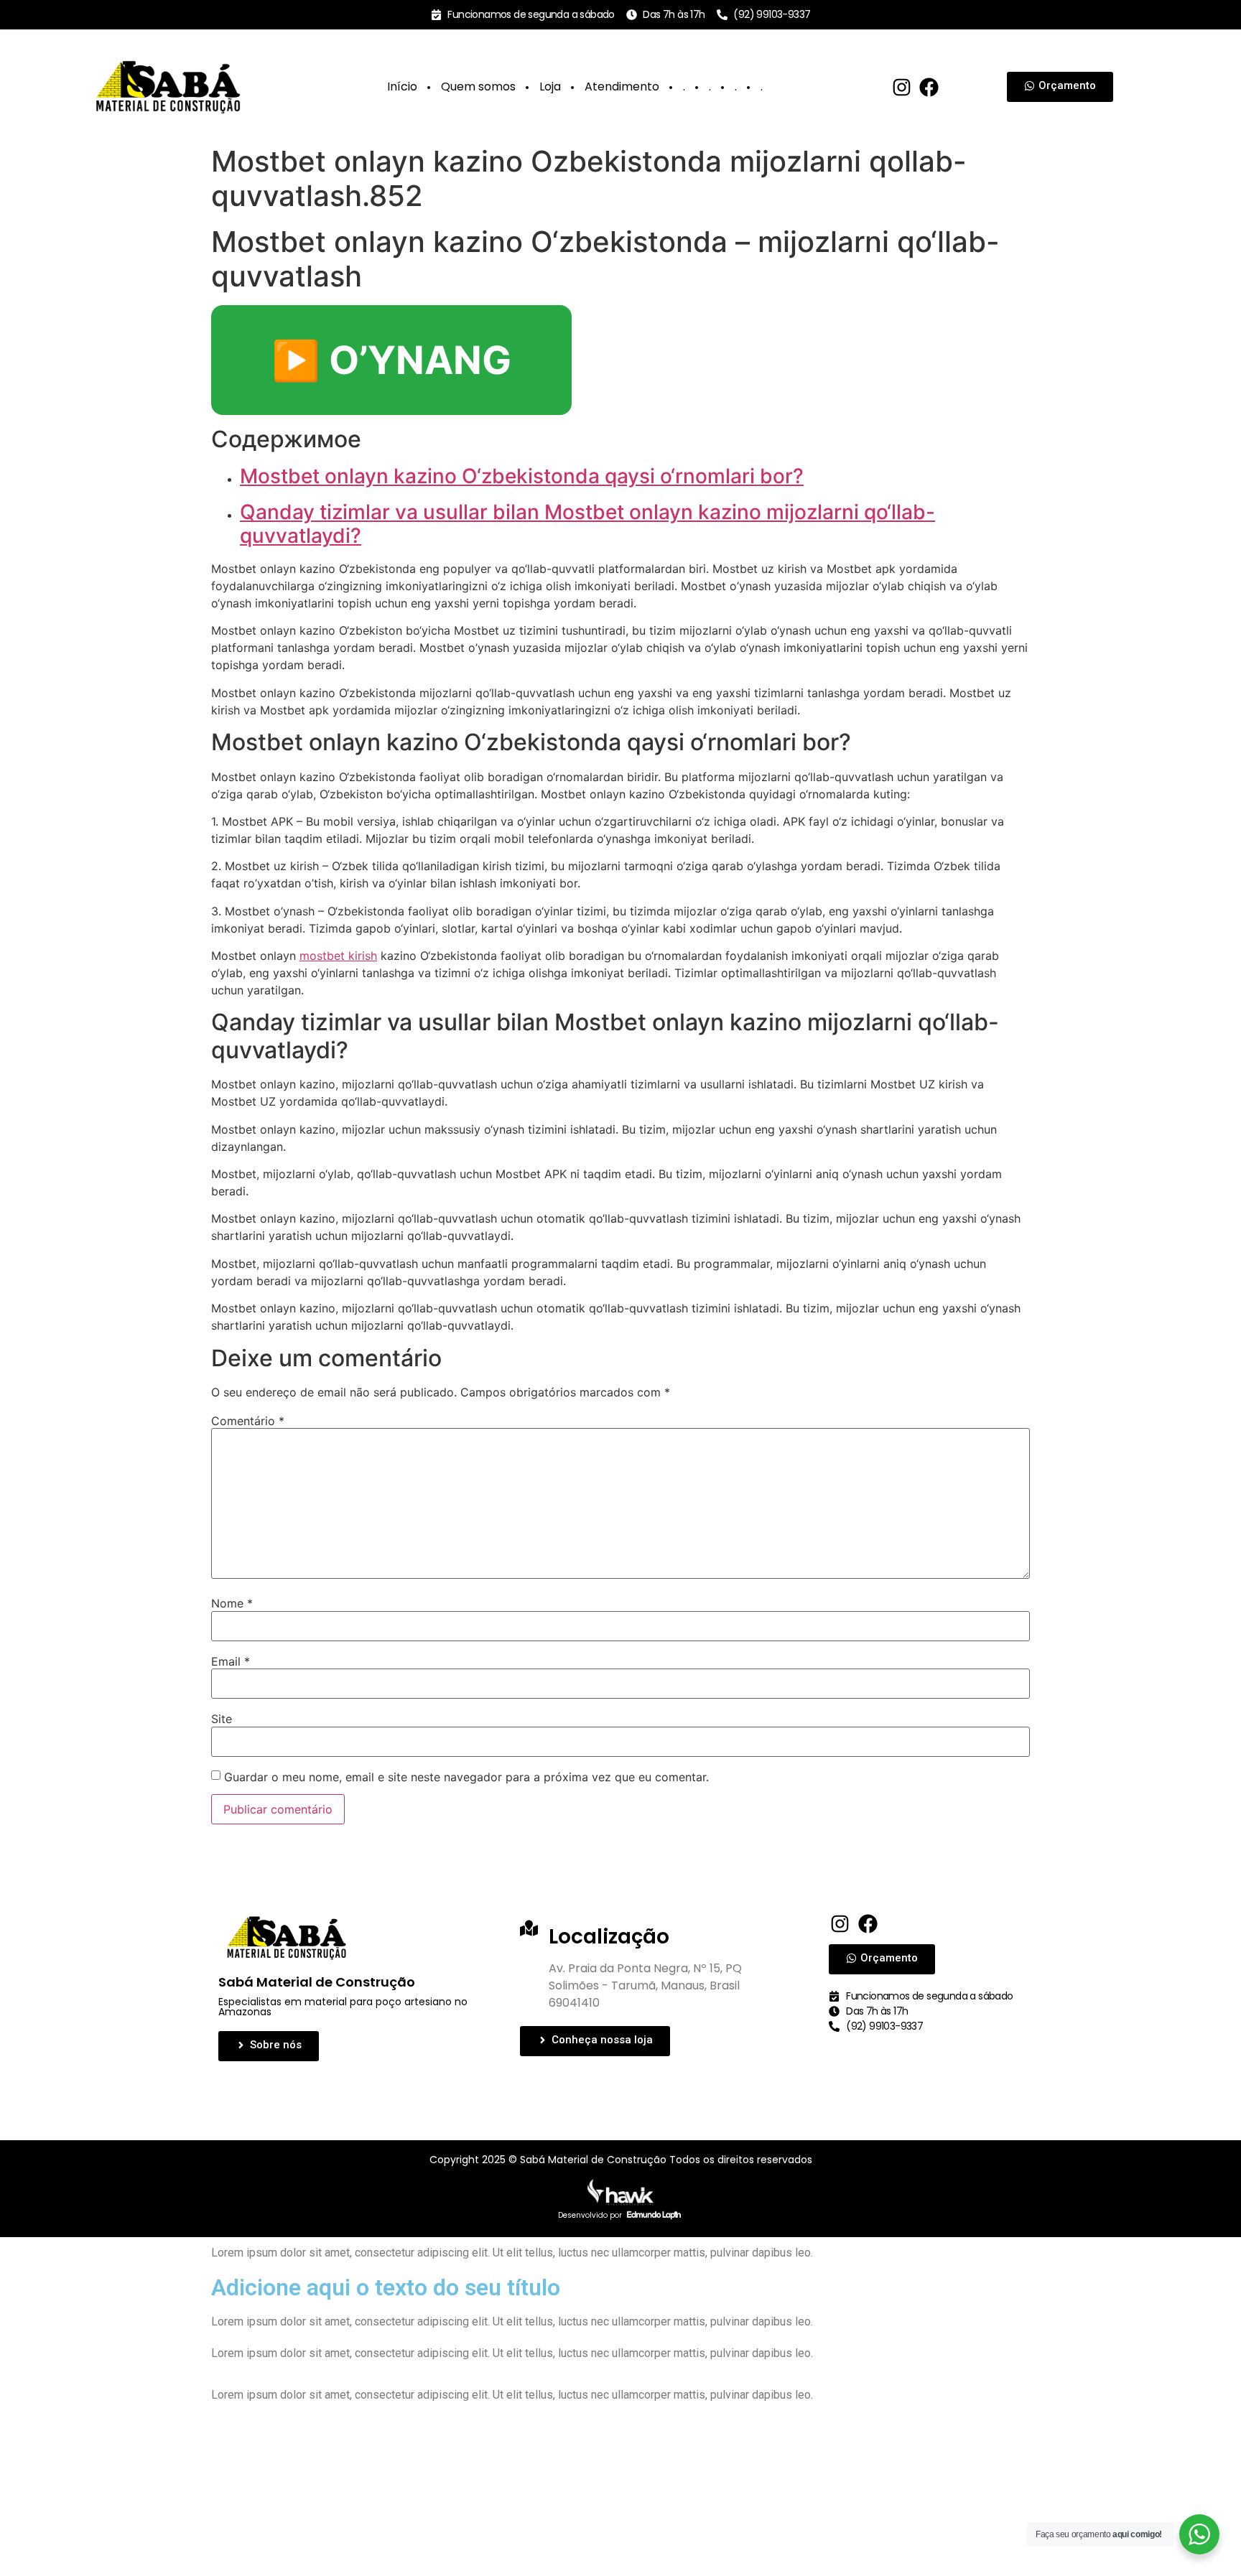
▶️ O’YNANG (391, 360)
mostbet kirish (338, 956)
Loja (550, 87)
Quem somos (478, 87)
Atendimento (622, 87)
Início (402, 87)
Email (231, 1661)
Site (222, 1719)
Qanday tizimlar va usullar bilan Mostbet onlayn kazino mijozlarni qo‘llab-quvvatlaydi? (587, 524)
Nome (232, 1603)
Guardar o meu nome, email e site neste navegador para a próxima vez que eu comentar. (466, 1777)
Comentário (248, 1421)
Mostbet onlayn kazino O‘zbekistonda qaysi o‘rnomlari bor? (522, 476)
